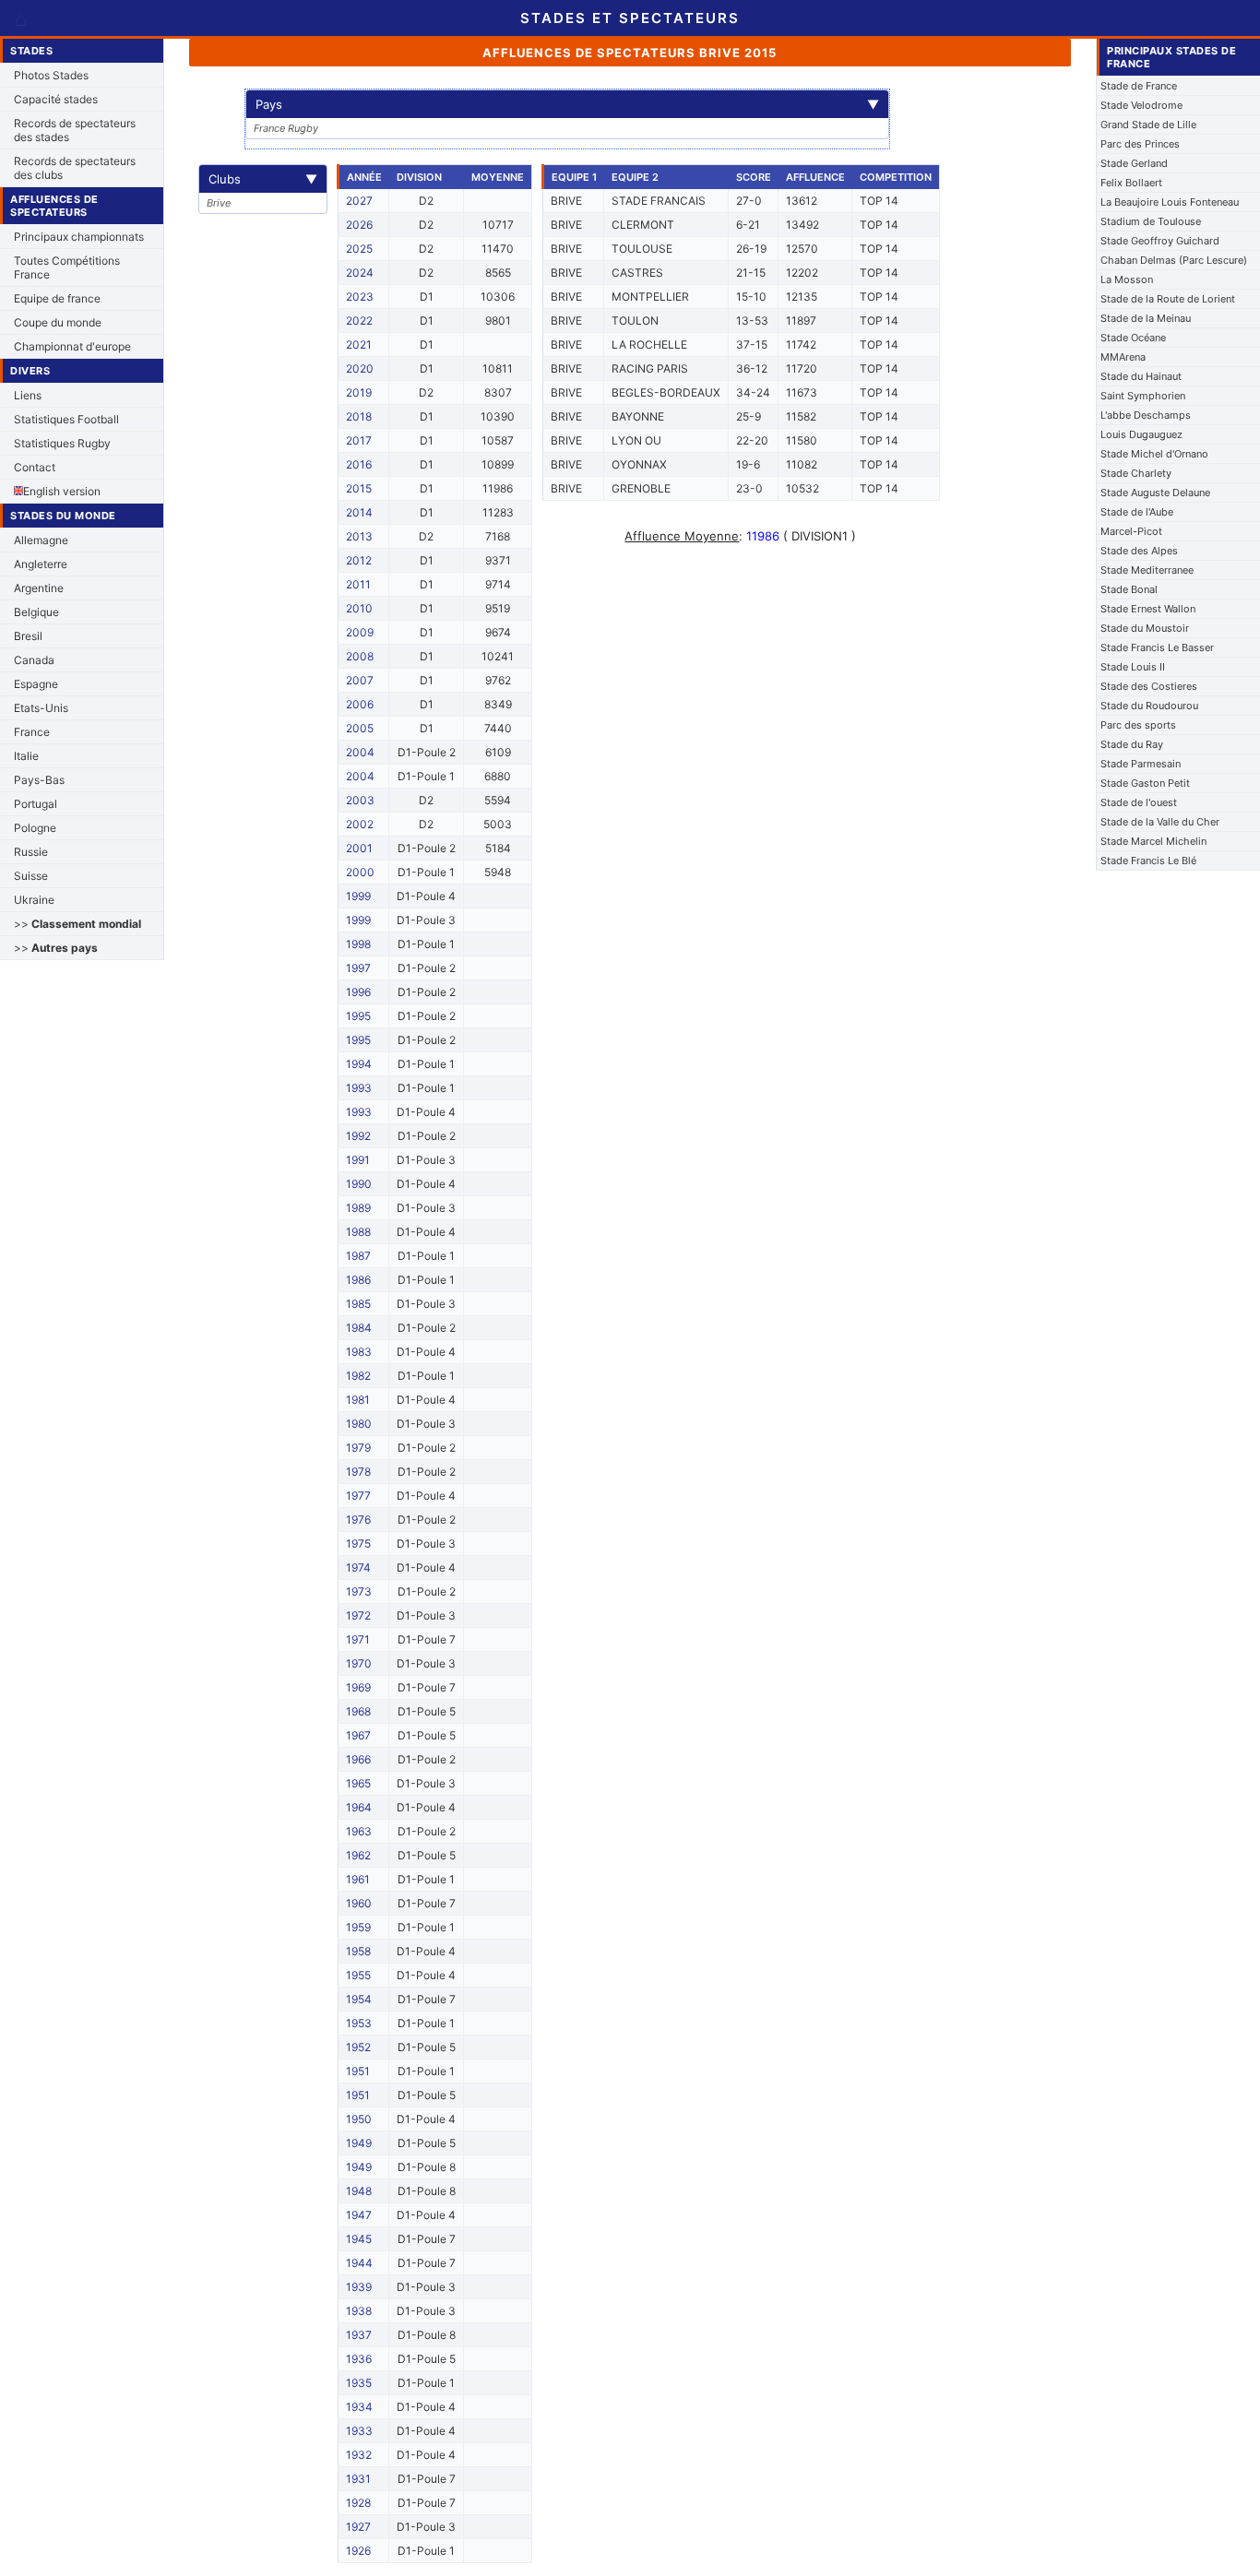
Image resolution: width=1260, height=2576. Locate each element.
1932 (359, 2455)
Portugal (36, 804)
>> (77, 924)
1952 (358, 2047)
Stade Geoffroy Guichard (1160, 241)
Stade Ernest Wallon (1148, 609)
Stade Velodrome (1141, 105)
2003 (360, 800)
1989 (358, 1208)
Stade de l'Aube (1137, 512)
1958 (358, 1951)
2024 (360, 273)
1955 (358, 1975)
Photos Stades (51, 75)
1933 (359, 2431)
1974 (358, 1567)
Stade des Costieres (1149, 686)
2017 (359, 440)
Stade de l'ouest (1139, 802)
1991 (358, 1160)
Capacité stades (56, 99)
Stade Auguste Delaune (1155, 493)
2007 (360, 680)
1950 (359, 2119)
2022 (359, 321)
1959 (358, 1927)
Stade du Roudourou (1149, 706)
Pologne (35, 828)
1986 (358, 1280)
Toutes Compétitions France (67, 267)
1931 (358, 2479)
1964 (359, 1807)
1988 (358, 1232)
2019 (359, 392)
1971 (358, 1639)
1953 (359, 2023)
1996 (358, 992)
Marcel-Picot (1131, 531)
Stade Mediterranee (1147, 570)
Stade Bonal (1129, 589)
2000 (360, 872)
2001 (359, 848)
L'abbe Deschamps (1146, 415)
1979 (358, 1448)
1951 (358, 2071)
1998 (358, 944)
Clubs (263, 179)
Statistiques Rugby (62, 443)
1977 (358, 1496)
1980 (359, 1424)
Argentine (39, 588)
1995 (358, 1016)
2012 (359, 560)
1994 (359, 1064)
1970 (359, 1663)
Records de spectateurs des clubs (75, 168)
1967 (358, 1735)
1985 (358, 1304)
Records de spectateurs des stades (75, 130)
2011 (358, 584)
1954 (359, 1999)
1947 (359, 2215)
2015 (359, 488)
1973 (359, 1591)
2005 (360, 728)
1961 (358, 1879)
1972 (358, 1615)
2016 (359, 464)
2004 (360, 752)
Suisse (31, 876)
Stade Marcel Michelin (1153, 841)
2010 (359, 608)
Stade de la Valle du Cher (1160, 822)
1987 (358, 1256)
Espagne (36, 684)
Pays (567, 104)
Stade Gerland (1134, 163)
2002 (360, 824)
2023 (360, 297)
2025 (359, 249)
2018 (359, 416)
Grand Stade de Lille (1148, 125)
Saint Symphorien (1143, 396)
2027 (359, 201)
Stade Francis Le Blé (1148, 861)
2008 (360, 656)
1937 (359, 2335)
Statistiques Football (66, 419)
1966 (358, 1759)
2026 (359, 225)
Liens (28, 395)
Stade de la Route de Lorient (1168, 299)
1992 (358, 1136)
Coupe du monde (58, 322)
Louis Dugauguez (1141, 434)
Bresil (28, 636)
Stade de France (1139, 86)
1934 (359, 2407)
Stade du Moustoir (1145, 628)
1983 (359, 1352)
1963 (359, 1831)
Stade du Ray (1132, 744)
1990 (359, 1184)
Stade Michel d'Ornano (1154, 454)
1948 (359, 2191)
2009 (360, 632)
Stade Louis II (1133, 667)
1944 (359, 2263)
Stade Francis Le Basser (1157, 647)
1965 (358, 1783)
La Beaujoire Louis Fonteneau (1170, 202)
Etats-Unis (41, 708)
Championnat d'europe (72, 346)
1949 (359, 2143)
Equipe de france (57, 298)
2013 (359, 536)
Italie (26, 756)
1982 (358, 1376)
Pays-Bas (39, 780)
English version (62, 491)
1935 (359, 2383)
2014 (359, 512)
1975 (358, 1543)
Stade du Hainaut (1141, 376)
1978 (358, 1472)
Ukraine (34, 900)
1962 (358, 1855)
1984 (359, 1328)
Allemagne (41, 540)
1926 (358, 2551)
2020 (360, 368)
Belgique (36, 612)
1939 (359, 2287)
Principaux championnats (79, 237)
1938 (359, 2311)
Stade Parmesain (1141, 764)
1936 (359, 2359)
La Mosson (1127, 279)
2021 (359, 344)
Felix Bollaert (1131, 183)
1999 (358, 896)
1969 (358, 1687)
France (32, 732)
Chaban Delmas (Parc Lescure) (1174, 260)
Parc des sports (1138, 725)
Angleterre (41, 564)
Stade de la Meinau (1146, 318)
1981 (358, 1400)
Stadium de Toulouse (1151, 221)
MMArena (1123, 357)
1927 (358, 2527)
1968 (358, 1711)
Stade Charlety (1136, 473)
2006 (360, 704)
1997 (358, 968)
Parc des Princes (1140, 144)
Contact (35, 467)
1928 (358, 2503)
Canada (34, 660)
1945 (359, 2239)
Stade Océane (1133, 338)
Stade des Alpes (1139, 551)
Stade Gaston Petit (1145, 783)
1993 (359, 1088)
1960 (359, 1903)
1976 (358, 1519)
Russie (31, 852)
